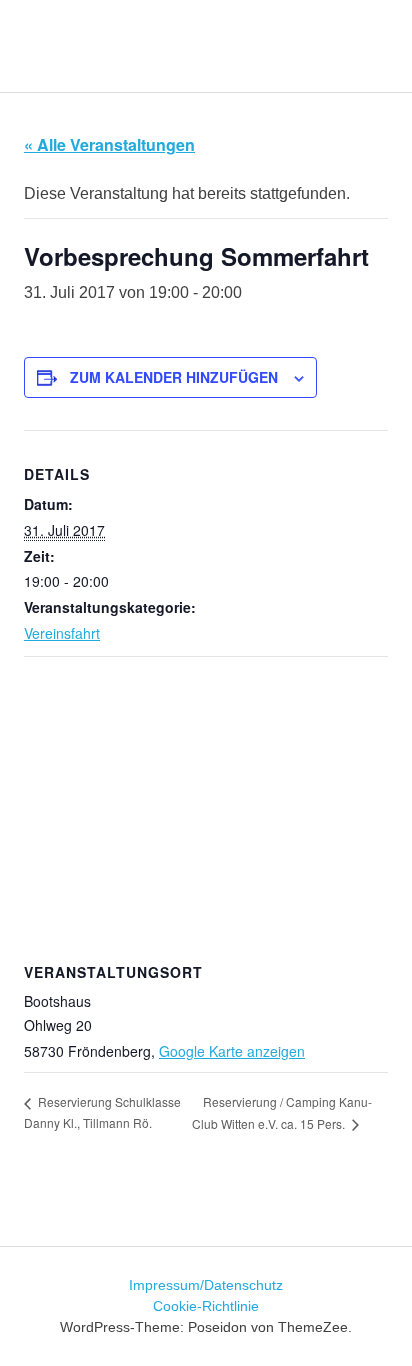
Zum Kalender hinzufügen (174, 377)
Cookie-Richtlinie (206, 1306)
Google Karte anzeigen (232, 1051)
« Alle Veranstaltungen (109, 144)
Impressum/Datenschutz (206, 1285)
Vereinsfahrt (62, 633)
